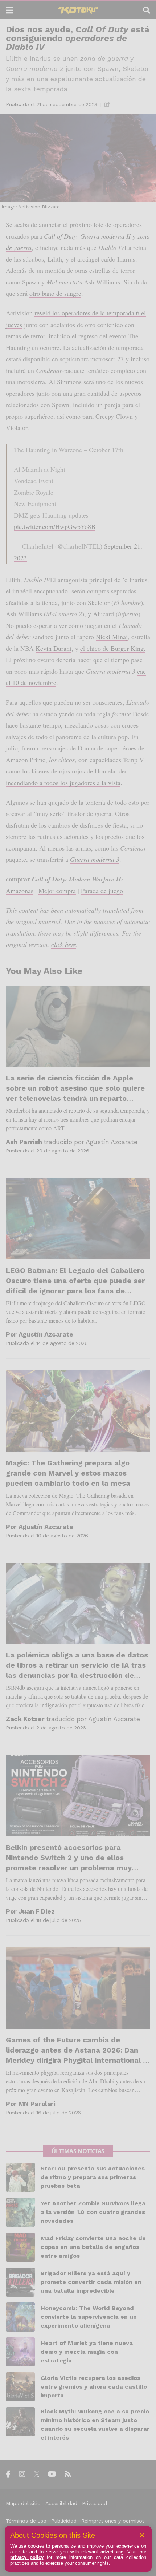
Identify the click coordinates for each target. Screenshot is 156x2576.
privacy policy (27, 2557)
